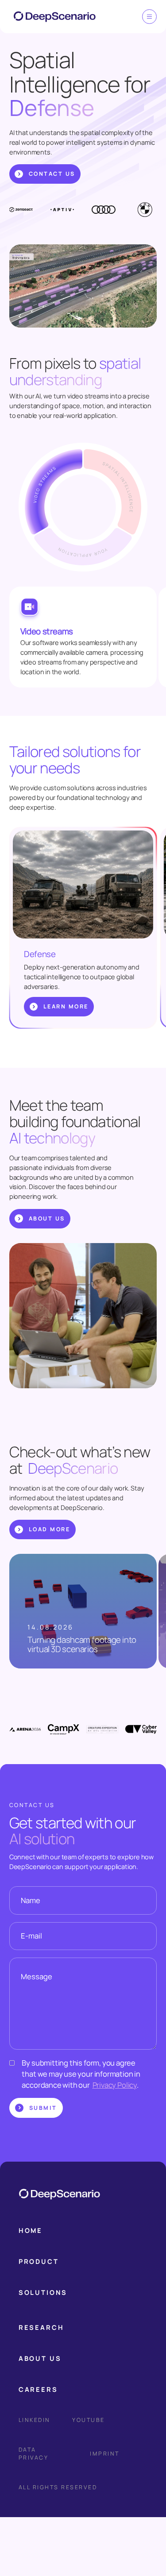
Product (39, 2261)
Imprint (105, 2454)
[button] (43, 2292)
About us (40, 2358)
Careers (38, 2389)
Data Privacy (34, 2454)
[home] (50, 17)
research (41, 2327)
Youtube (88, 2420)
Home (31, 2230)
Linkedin (35, 2420)
